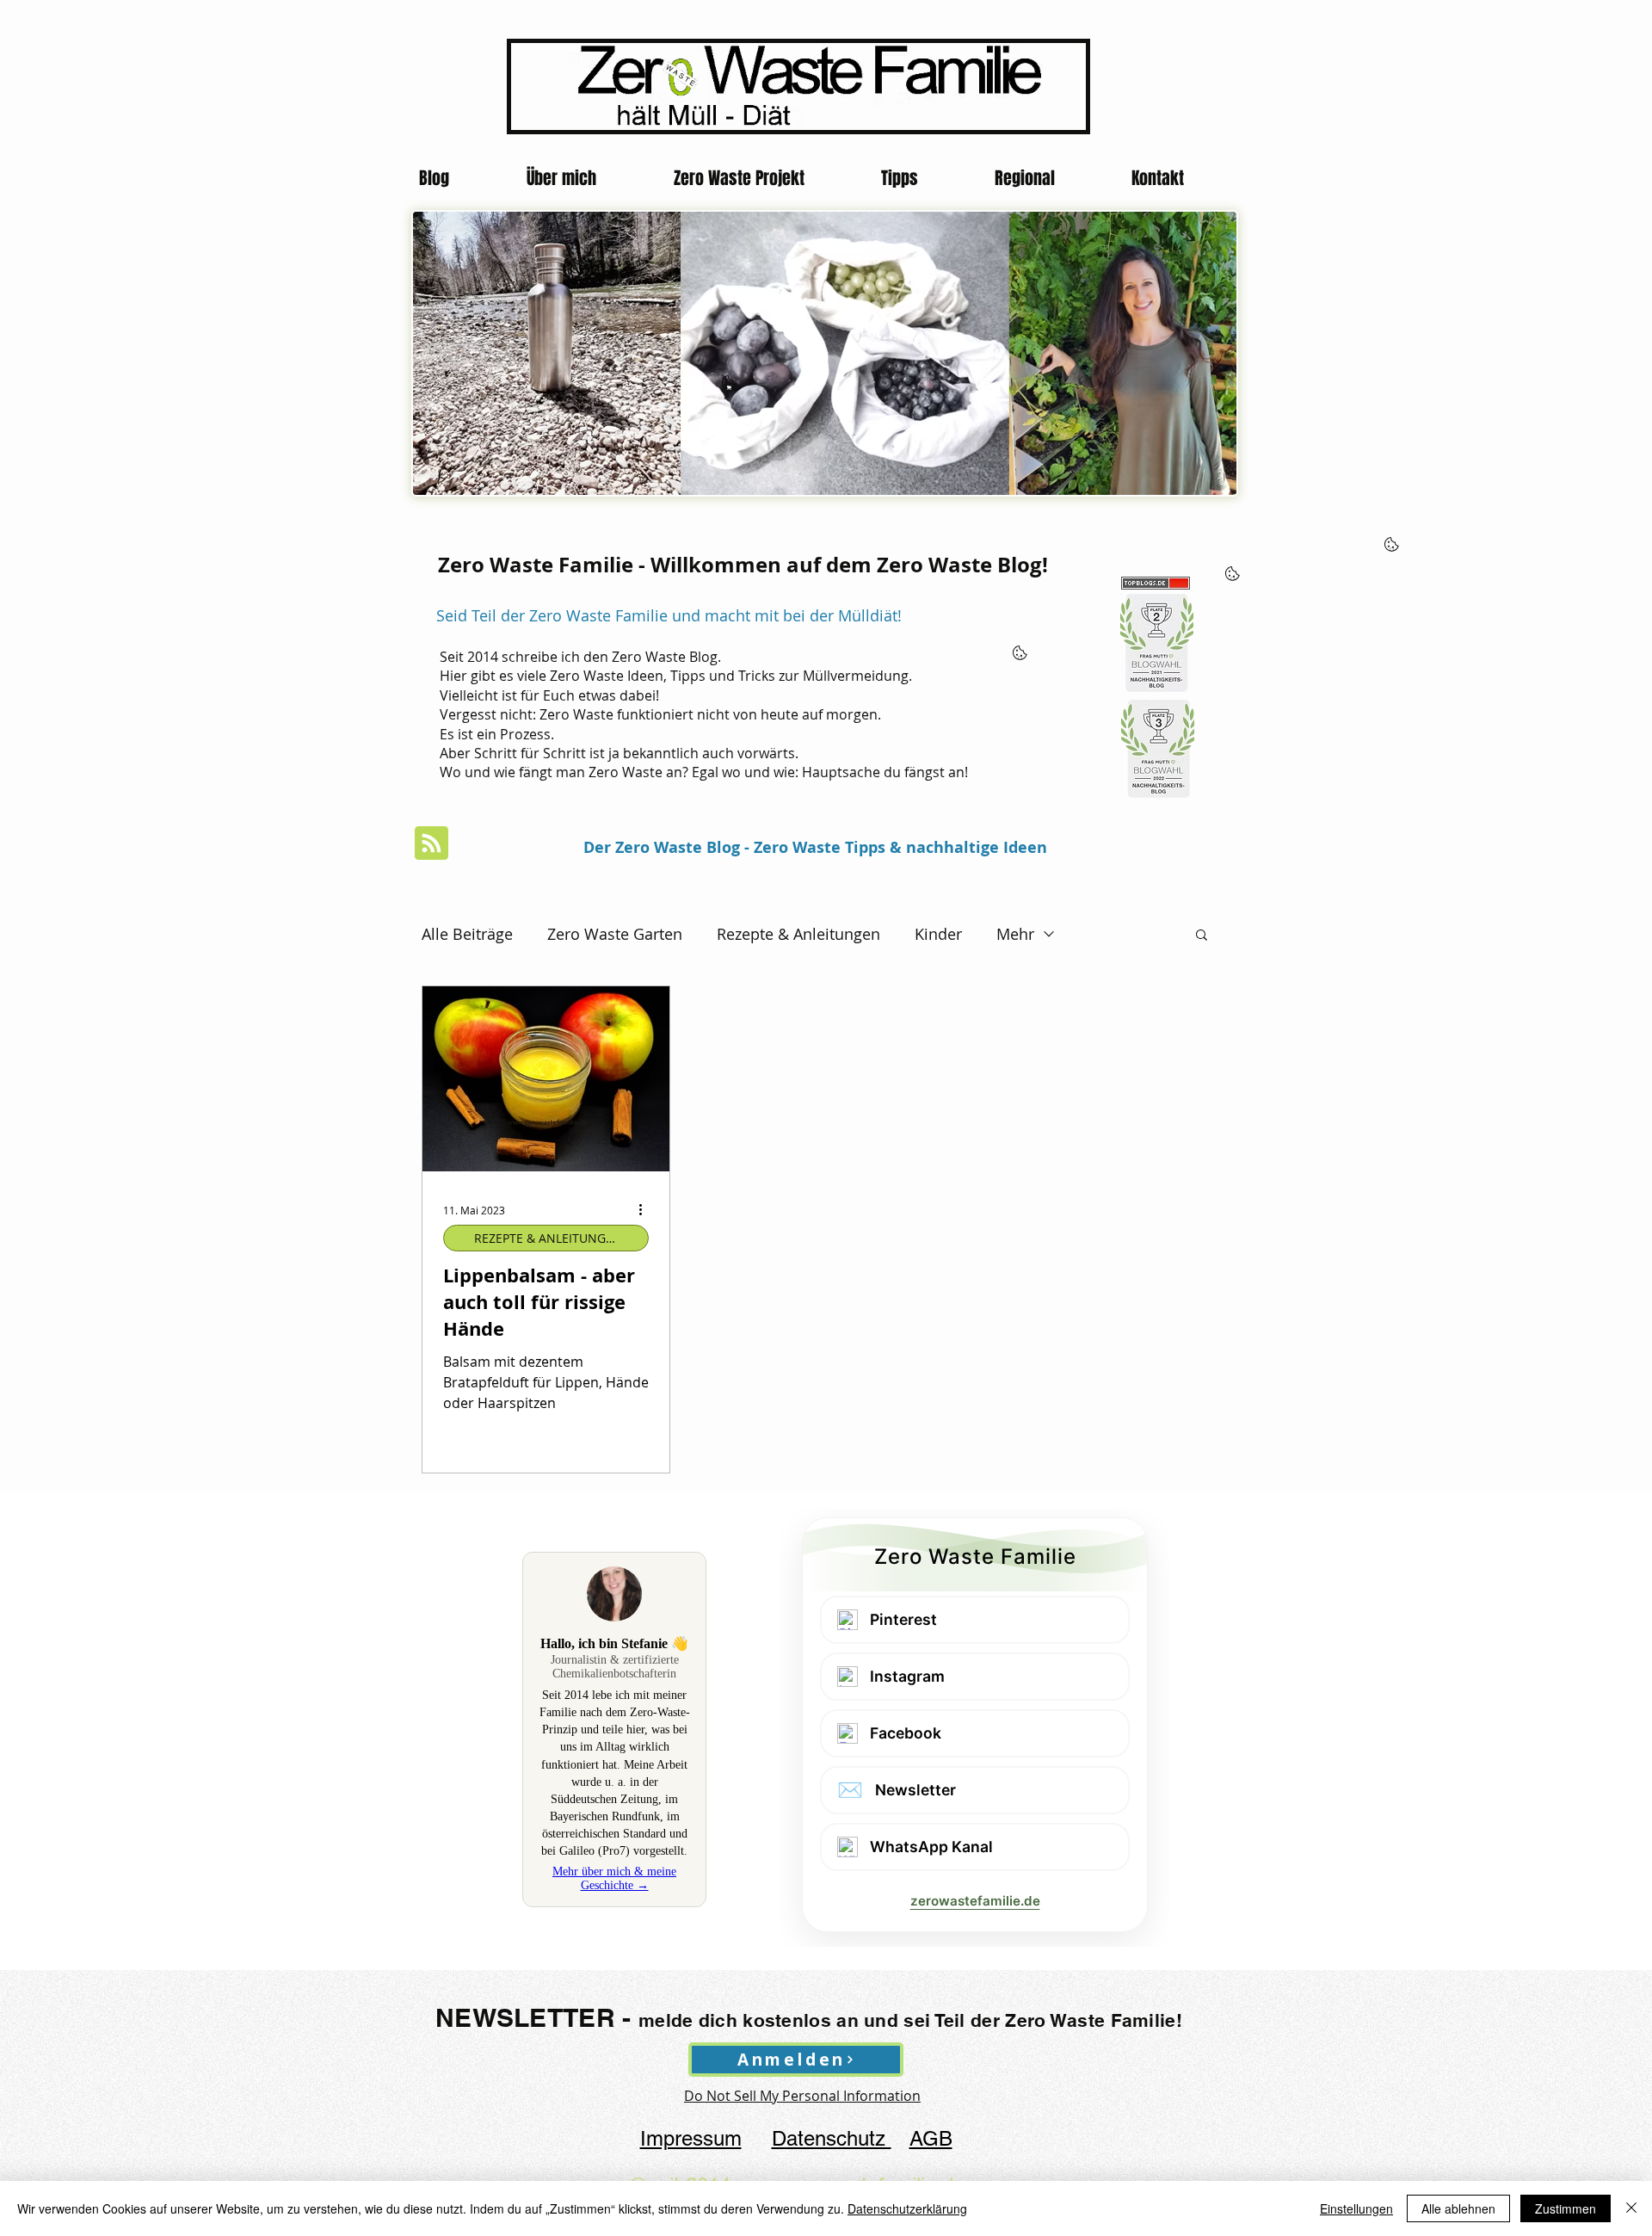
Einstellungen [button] (1356, 2208)
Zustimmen (1566, 2208)
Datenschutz (832, 2138)
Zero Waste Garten (615, 934)
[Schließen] (1631, 2208)
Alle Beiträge (467, 934)
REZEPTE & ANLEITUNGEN (548, 1238)
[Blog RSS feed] (431, 844)
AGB (931, 2138)
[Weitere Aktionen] (646, 1210)
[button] (1202, 936)
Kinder (938, 934)
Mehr (1015, 934)
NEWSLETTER (525, 2017)
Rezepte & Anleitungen (798, 934)
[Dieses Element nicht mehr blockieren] (729, 388)
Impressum (691, 2138)
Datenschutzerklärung (907, 2208)
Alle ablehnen (1458, 2208)
